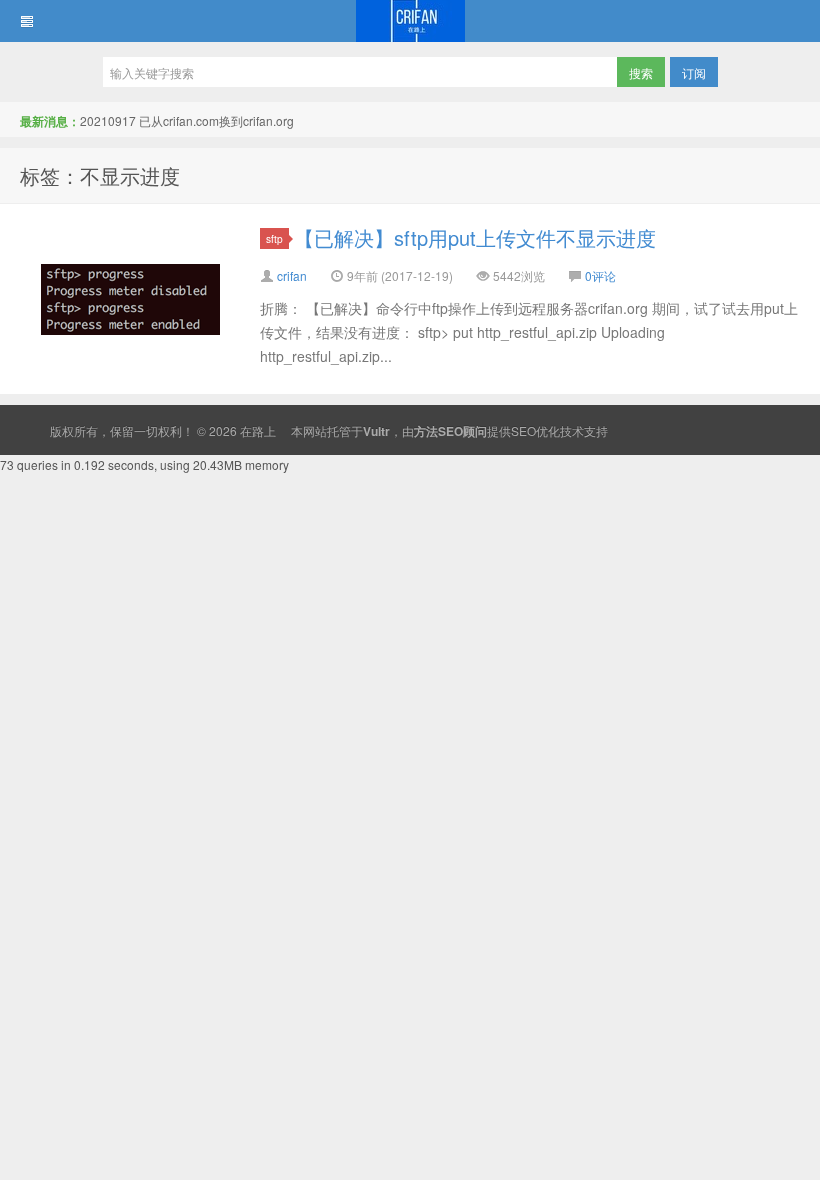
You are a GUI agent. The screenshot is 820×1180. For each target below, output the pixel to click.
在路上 (410, 21)
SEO (523, 430)
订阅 (694, 72)
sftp (274, 238)
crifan (292, 275)
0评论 (600, 275)
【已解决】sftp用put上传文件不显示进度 (475, 237)
